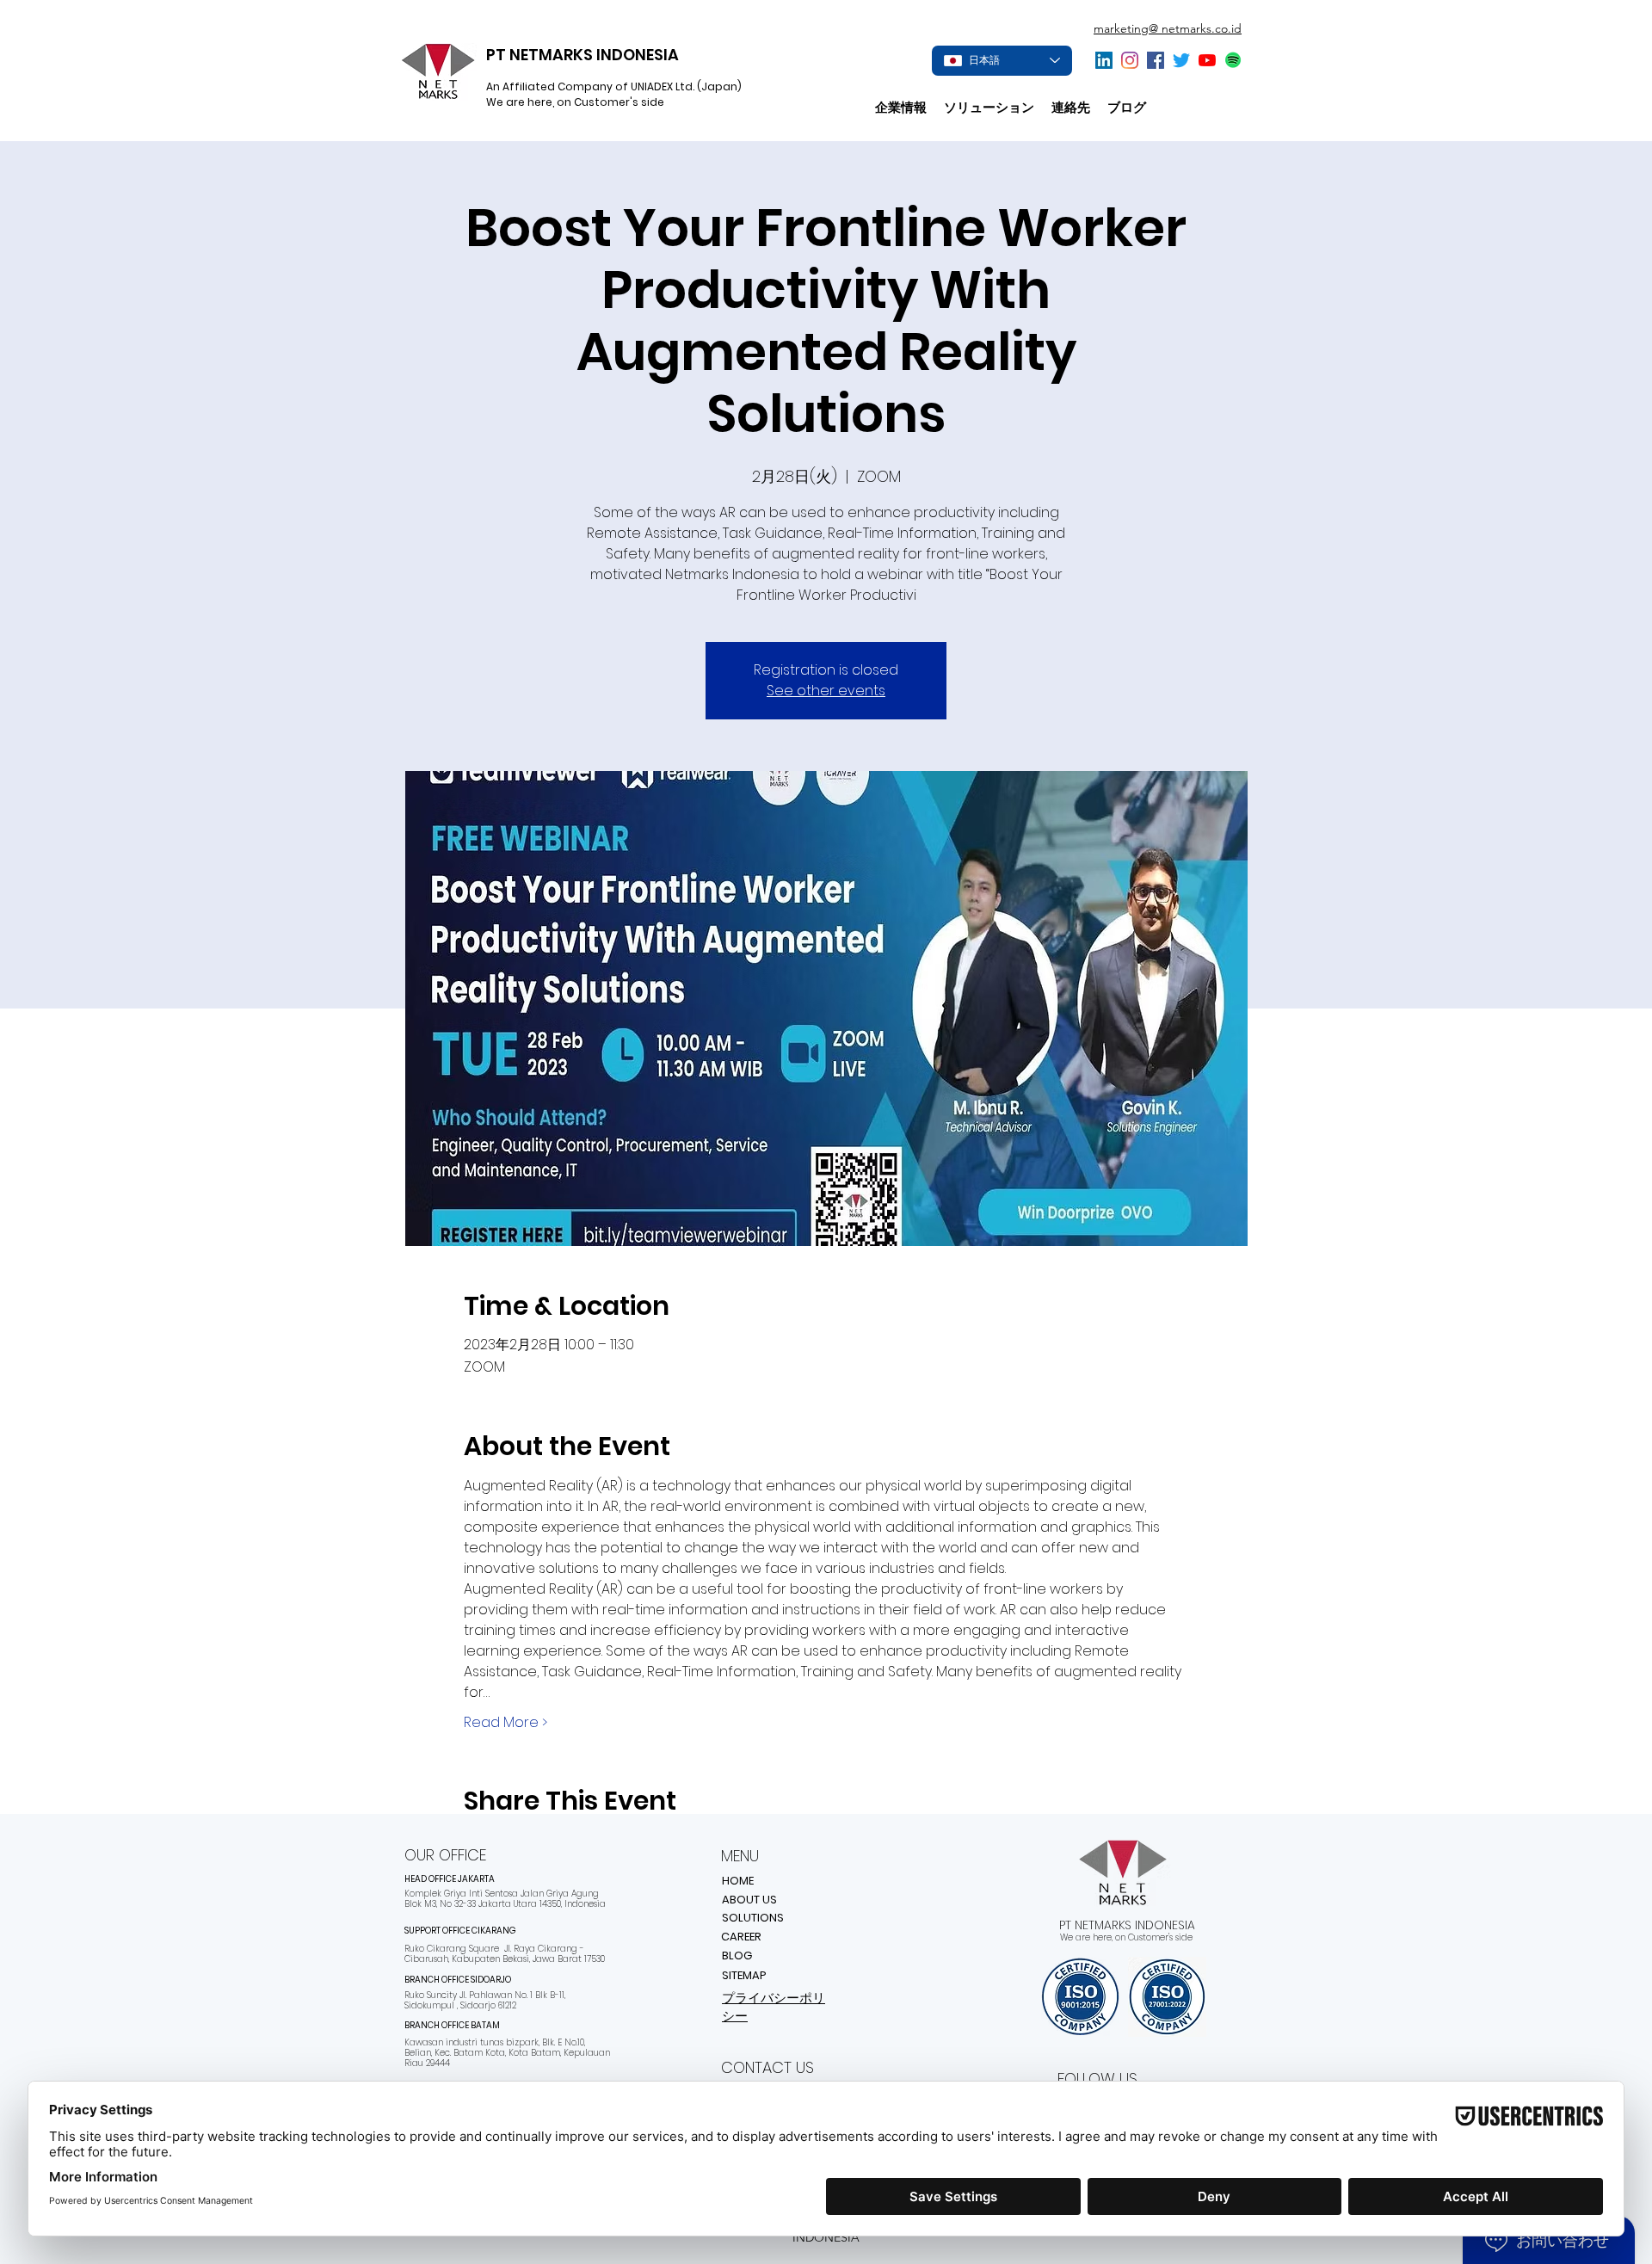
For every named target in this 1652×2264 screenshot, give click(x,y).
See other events (826, 691)
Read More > (505, 1723)
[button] (989, 108)
